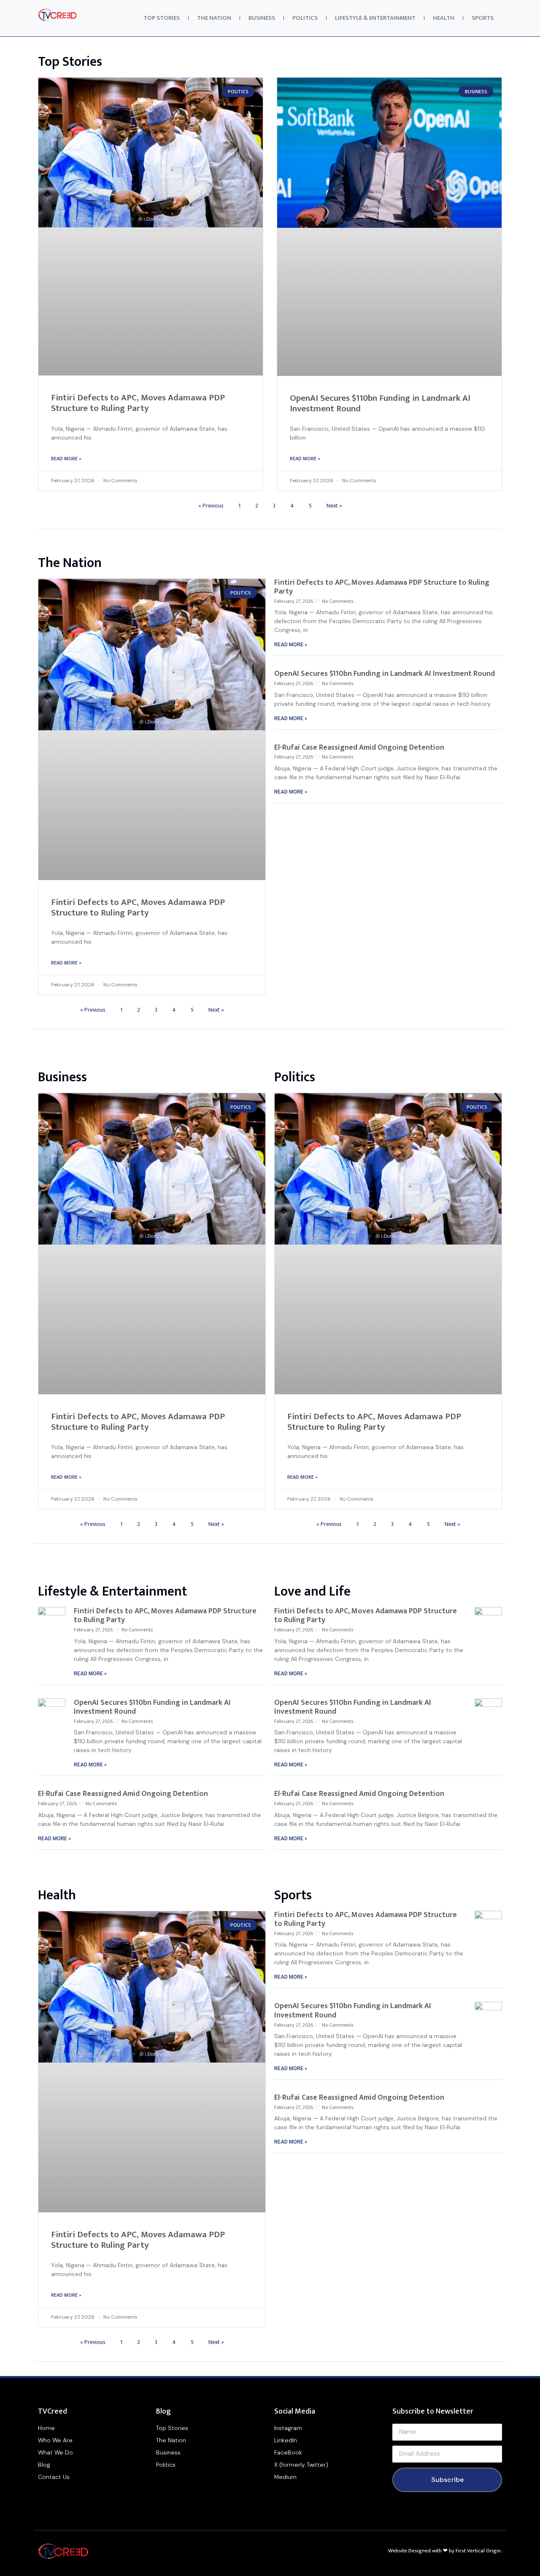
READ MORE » (291, 645)
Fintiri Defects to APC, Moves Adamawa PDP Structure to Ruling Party (138, 403)
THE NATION (214, 18)
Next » (334, 506)
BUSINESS (262, 18)
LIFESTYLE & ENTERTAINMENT (375, 18)
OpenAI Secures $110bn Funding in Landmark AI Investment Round (380, 403)
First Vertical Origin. (479, 2551)
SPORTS (483, 18)
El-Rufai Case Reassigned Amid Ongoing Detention (359, 748)
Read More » (66, 459)
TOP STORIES (162, 18)
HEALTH (444, 18)
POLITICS (305, 18)
